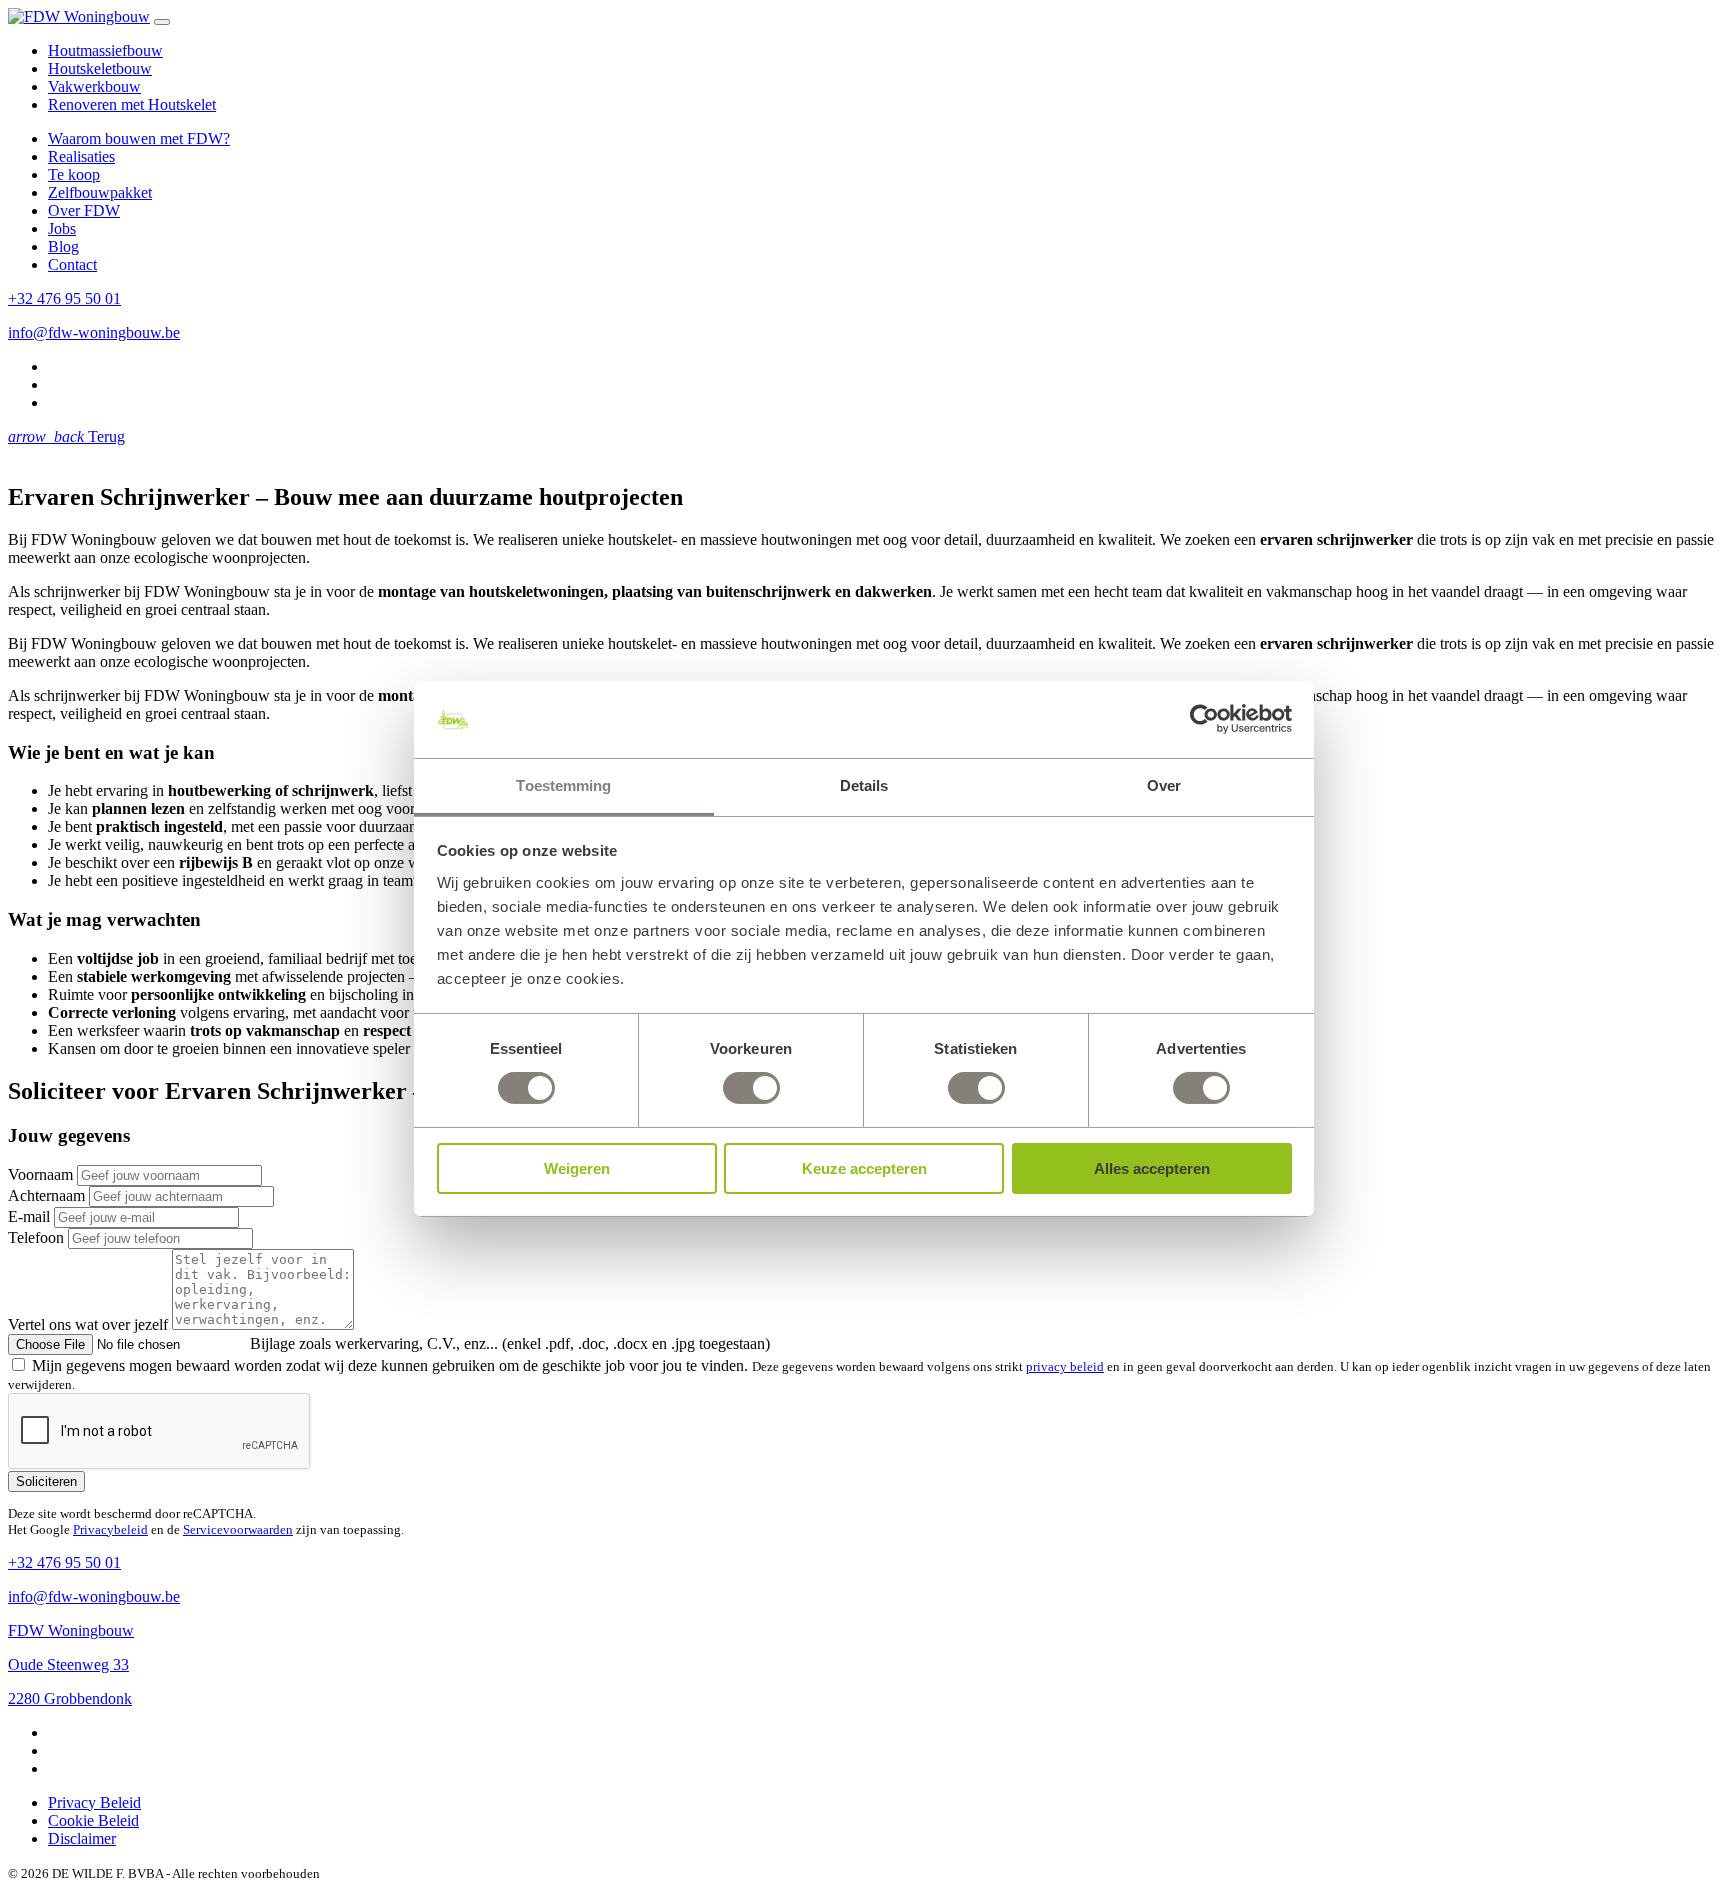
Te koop (74, 174)
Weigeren (577, 1168)
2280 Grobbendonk (70, 1698)
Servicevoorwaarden (238, 1529)
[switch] (751, 1088)
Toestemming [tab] (563, 785)
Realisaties (81, 156)
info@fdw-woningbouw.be (94, 332)
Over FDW (84, 210)
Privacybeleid (110, 1529)
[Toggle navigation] (162, 22)
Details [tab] (864, 785)
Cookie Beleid (93, 1820)
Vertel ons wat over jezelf (88, 1324)
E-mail (29, 1216)
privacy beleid (1065, 1366)
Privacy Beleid (94, 1802)
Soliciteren (46, 1481)
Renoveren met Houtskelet (132, 104)
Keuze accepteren (864, 1168)
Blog (63, 246)
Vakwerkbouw (94, 86)
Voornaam (40, 1174)
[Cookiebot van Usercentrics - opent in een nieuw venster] (1204, 719)
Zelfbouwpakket (100, 192)
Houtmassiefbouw (105, 50)
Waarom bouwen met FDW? (139, 138)
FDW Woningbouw (71, 1630)
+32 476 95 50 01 (64, 298)
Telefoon (36, 1237)
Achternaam (46, 1195)
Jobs (62, 228)
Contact (72, 264)
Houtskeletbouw (100, 68)
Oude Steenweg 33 (68, 1664)
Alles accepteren (1152, 1168)
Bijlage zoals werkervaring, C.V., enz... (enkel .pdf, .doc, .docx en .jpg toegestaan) (510, 1343)
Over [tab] (1164, 785)
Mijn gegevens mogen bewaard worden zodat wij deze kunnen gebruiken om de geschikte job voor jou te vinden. (392, 1365)
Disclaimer (82, 1838)
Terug (66, 436)
